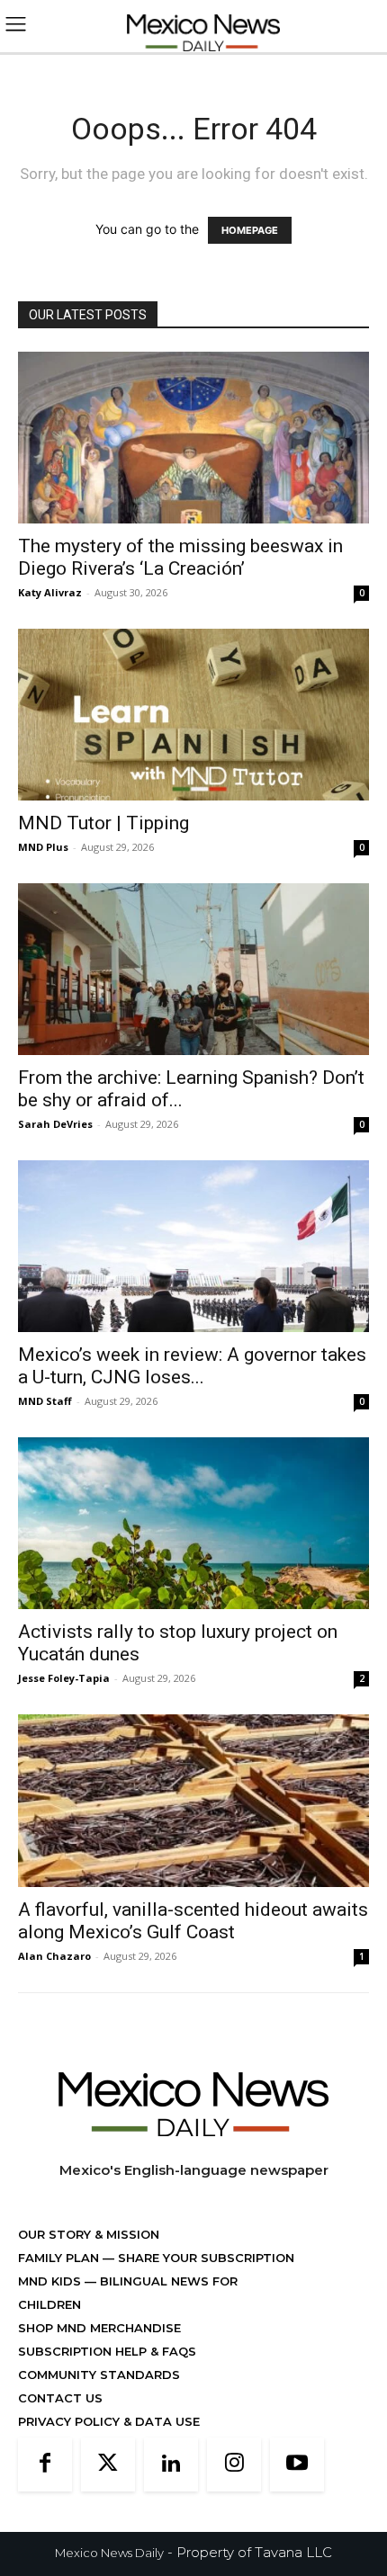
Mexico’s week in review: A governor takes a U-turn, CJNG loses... (192, 1366)
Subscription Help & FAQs (107, 2351)
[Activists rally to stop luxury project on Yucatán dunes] (193, 1523)
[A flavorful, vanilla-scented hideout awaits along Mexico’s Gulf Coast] (193, 1801)
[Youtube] (297, 2464)
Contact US (60, 2398)
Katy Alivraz (50, 592)
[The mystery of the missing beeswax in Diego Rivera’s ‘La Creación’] (193, 438)
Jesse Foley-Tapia (64, 1678)
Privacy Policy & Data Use (109, 2421)
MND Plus (43, 847)
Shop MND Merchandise (99, 2328)
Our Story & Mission (89, 2234)
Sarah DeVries (55, 1124)
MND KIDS (51, 2281)
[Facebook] (45, 2464)
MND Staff (45, 1401)
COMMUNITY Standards (99, 2375)
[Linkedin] (171, 2464)
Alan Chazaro (54, 1956)
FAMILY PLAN (60, 2258)
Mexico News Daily (109, 2553)
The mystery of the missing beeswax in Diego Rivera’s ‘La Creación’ (180, 557)
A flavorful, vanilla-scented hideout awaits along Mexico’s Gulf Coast (193, 1921)
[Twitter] (108, 2464)
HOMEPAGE (250, 230)
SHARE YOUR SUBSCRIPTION (204, 2258)
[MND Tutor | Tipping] (193, 715)
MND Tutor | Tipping (103, 823)
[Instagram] (234, 2464)
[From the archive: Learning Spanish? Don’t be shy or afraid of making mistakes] (193, 969)
